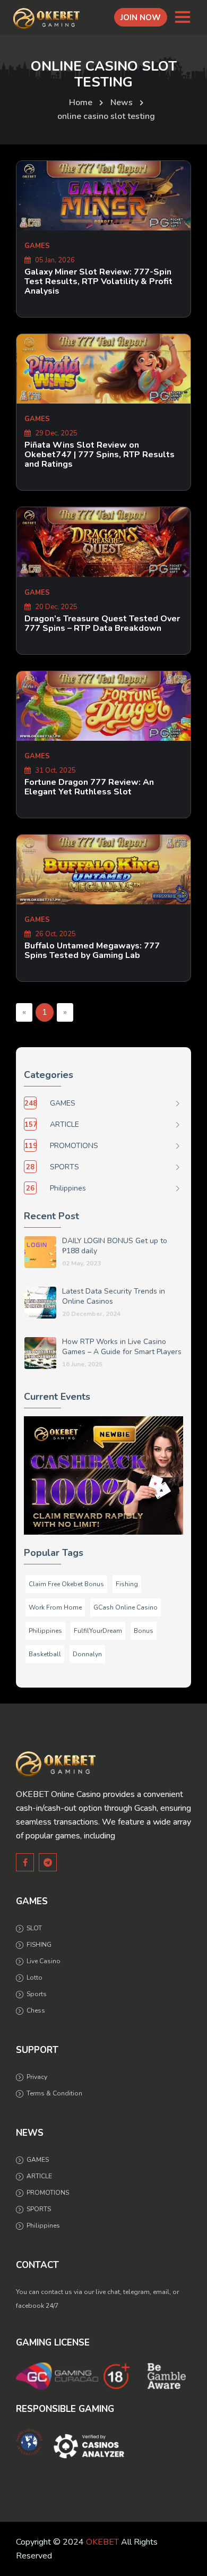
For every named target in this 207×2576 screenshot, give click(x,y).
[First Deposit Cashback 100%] (103, 1475)
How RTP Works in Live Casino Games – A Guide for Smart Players (122, 1347)
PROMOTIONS (48, 2193)
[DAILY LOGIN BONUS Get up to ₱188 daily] (40, 1252)
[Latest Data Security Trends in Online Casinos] (40, 1303)
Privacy (37, 2077)
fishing (127, 1584)
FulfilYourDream (98, 1631)
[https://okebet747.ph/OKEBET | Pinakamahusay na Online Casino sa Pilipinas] (56, 1764)
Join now (141, 18)
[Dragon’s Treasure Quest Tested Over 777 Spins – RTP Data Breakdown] (103, 542)
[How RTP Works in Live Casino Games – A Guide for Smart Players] (40, 1353)
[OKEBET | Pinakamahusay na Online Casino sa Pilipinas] (46, 19)
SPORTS (39, 2209)
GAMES (38, 2160)
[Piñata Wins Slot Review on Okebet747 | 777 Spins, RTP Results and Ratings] (103, 369)
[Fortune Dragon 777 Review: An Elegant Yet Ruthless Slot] (103, 706)
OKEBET (102, 2542)
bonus (144, 1631)
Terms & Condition (54, 2093)
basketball (45, 1654)
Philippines (45, 1631)
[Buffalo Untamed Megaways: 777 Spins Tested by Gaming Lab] (103, 870)
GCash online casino (126, 1607)
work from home (55, 1607)
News (122, 102)
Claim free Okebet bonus (66, 1584)
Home (81, 102)
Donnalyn (87, 1654)
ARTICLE (39, 2176)
